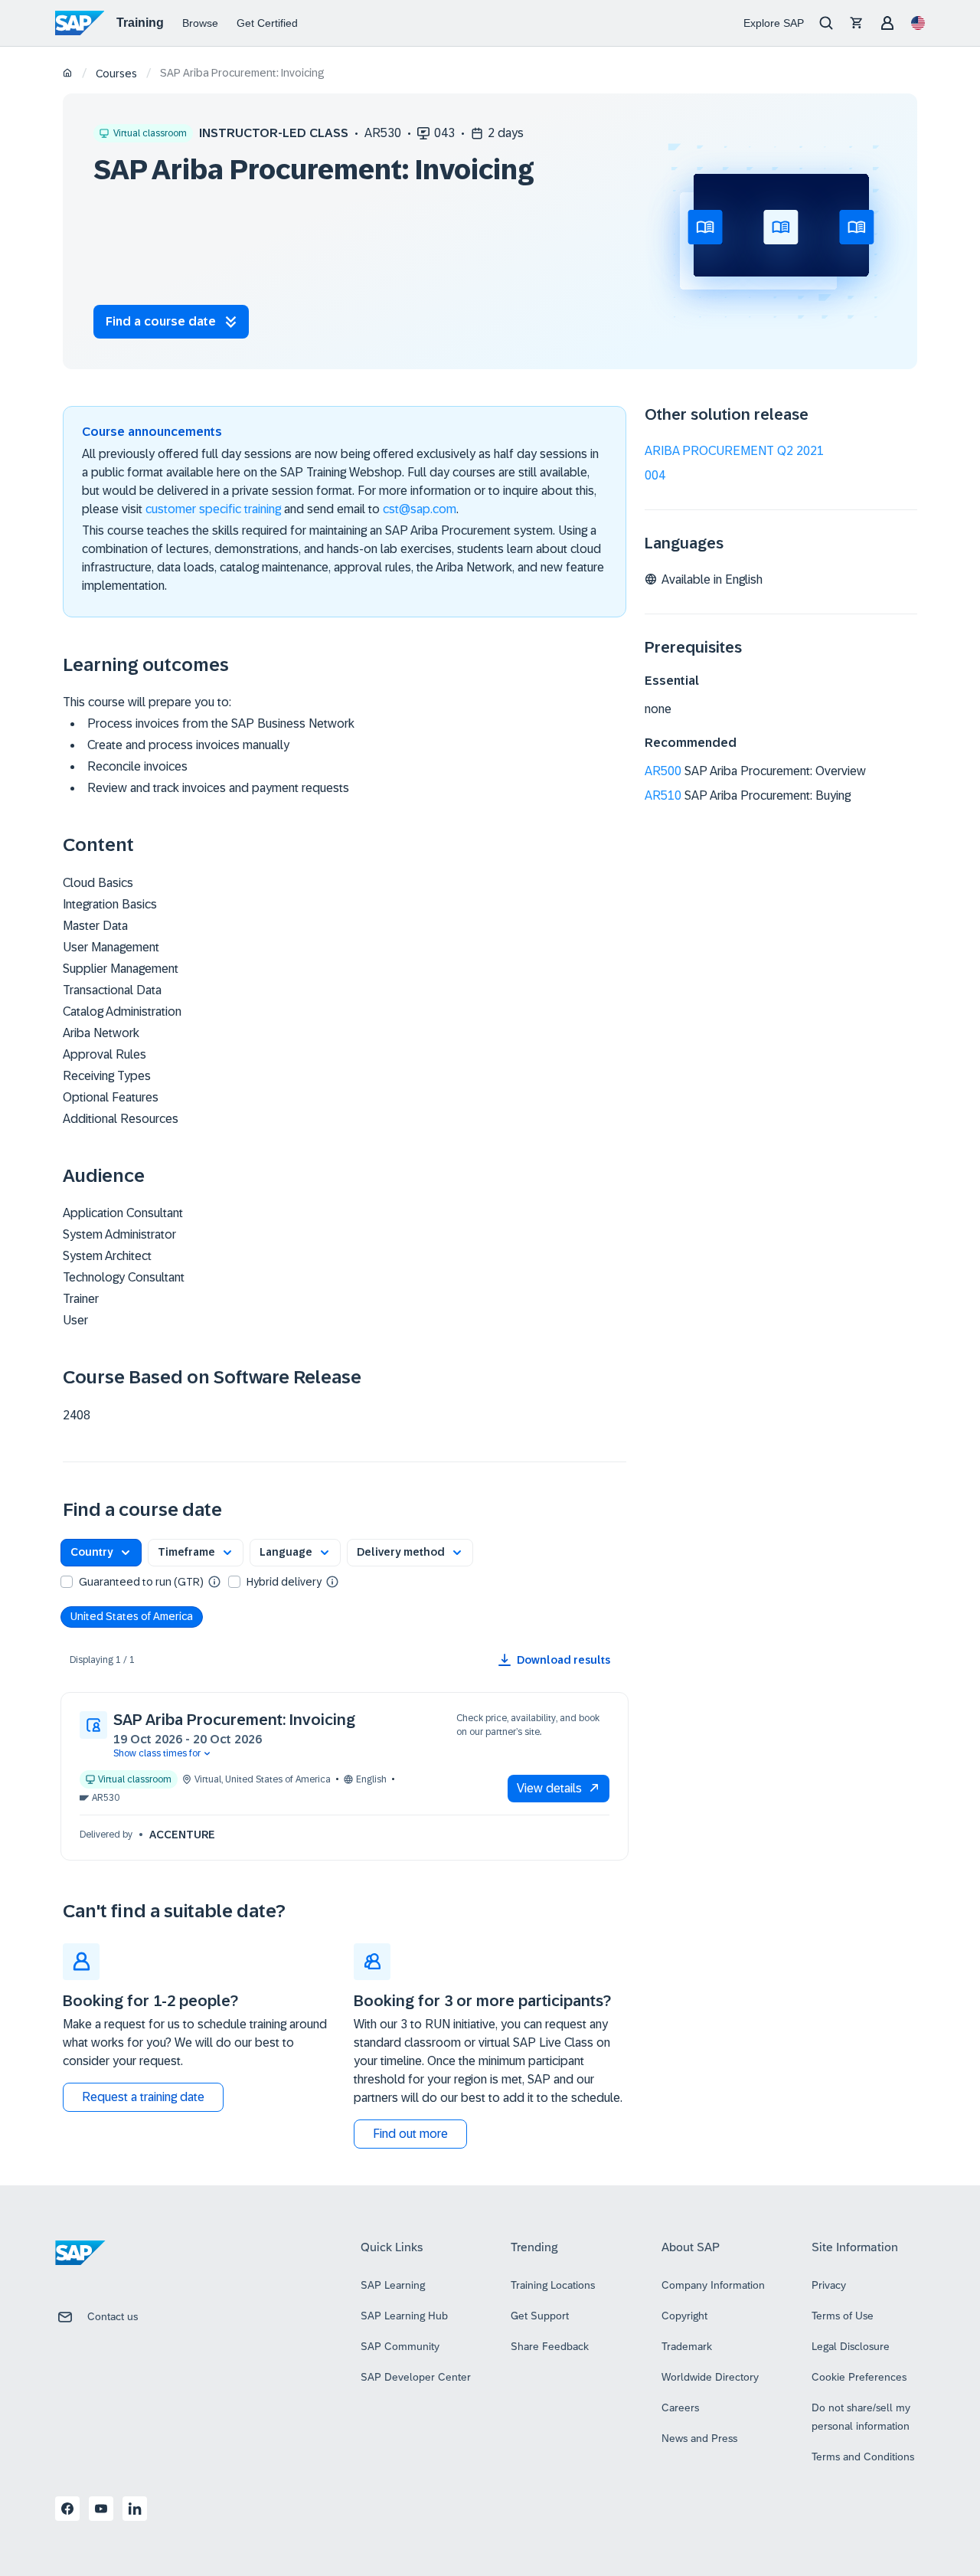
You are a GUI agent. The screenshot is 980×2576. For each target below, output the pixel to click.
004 (655, 475)
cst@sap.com (420, 509)
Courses (116, 74)
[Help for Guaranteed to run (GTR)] (214, 1581)
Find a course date (161, 321)
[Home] (68, 74)
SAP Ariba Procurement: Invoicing (234, 1720)
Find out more (410, 2134)
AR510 (663, 795)
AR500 (663, 771)
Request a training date (143, 2097)
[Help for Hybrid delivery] (332, 1581)
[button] (101, 1553)
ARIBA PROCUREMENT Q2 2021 (734, 451)
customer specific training (213, 509)
